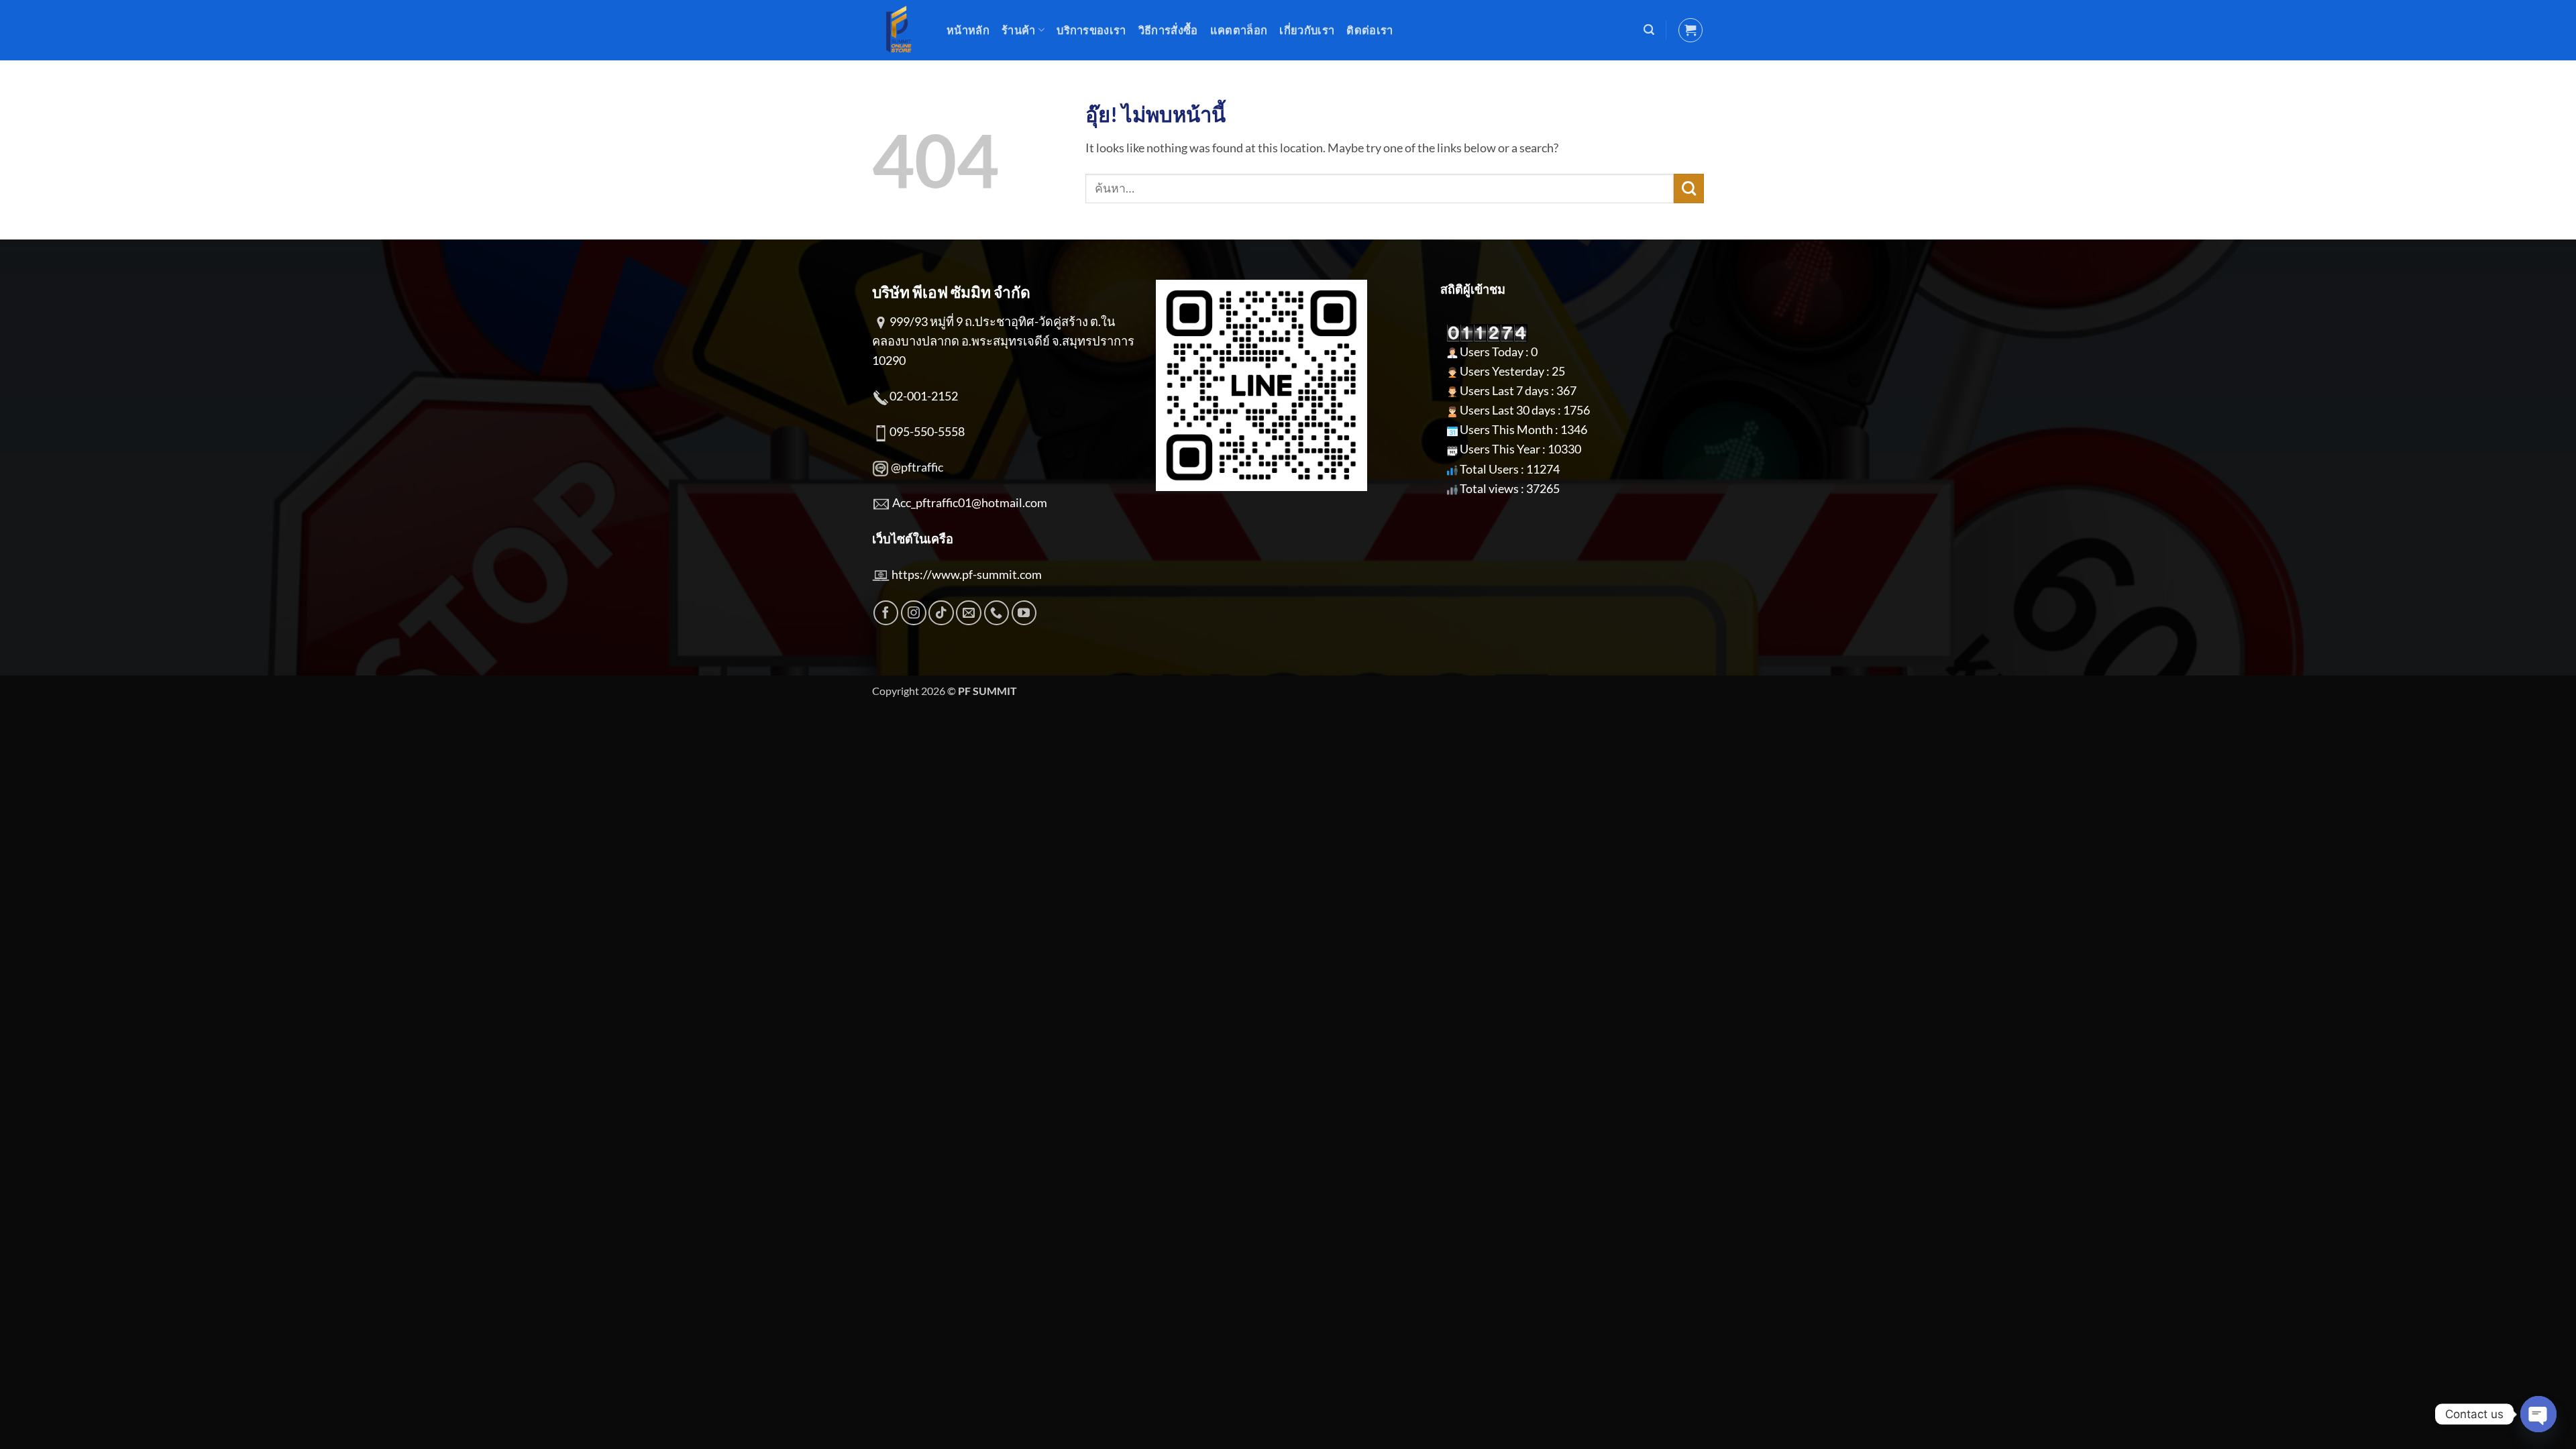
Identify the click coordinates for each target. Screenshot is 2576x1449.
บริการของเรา (1091, 30)
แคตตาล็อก (1239, 30)
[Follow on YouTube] (1024, 613)
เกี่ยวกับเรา (1307, 30)
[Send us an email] (969, 613)
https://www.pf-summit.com (967, 574)
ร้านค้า (1019, 30)
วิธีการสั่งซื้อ (1168, 30)
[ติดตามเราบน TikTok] (941, 613)
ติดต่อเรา (1370, 30)
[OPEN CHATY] (2538, 1414)
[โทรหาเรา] (997, 613)
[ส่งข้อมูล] (1689, 189)
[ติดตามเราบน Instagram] (914, 613)
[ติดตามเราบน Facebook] (886, 613)
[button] (1649, 30)
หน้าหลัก (968, 30)
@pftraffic (917, 467)
